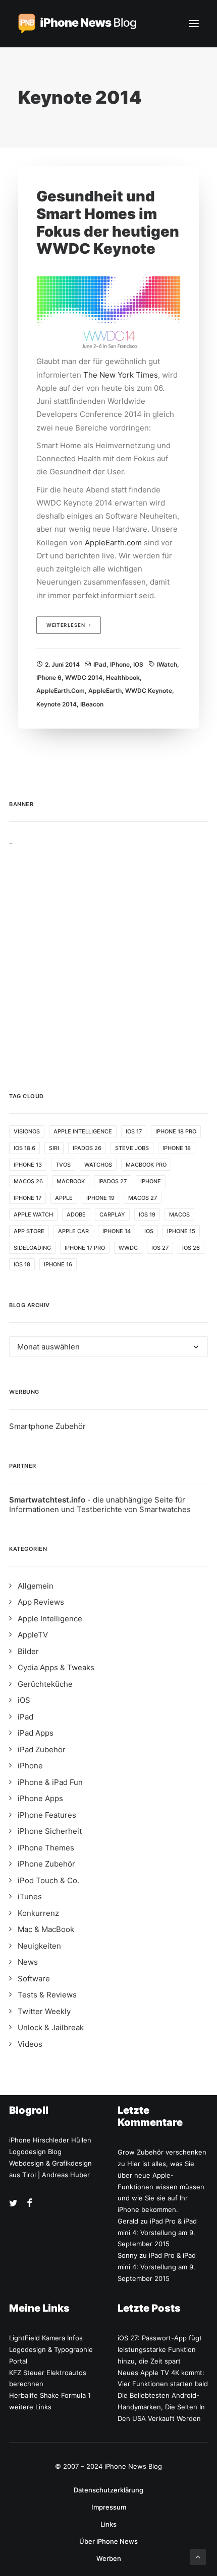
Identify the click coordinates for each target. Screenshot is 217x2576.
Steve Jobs (132, 1148)
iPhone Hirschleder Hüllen (50, 2140)
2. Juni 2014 (62, 664)
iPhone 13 (28, 1165)
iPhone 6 (49, 677)
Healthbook (123, 677)
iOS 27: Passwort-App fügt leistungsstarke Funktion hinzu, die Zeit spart (160, 2349)
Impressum (109, 2507)
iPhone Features (47, 1815)
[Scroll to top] (198, 2556)
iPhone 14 (117, 1231)
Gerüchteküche (45, 1684)
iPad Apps (36, 1733)
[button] (194, 24)
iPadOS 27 (113, 1181)
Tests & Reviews (47, 1995)
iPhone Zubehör (46, 1864)
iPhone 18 (177, 1148)
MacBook (71, 1181)
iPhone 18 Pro (176, 1131)
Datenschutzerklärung (108, 2490)
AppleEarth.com (113, 543)
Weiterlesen (66, 625)
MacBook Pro (146, 1165)
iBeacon (92, 704)
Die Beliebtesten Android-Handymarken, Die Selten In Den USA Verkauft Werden (161, 2407)
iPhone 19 (100, 1198)
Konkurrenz (38, 1913)
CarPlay (112, 1214)
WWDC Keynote (149, 691)
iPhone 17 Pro (85, 1248)
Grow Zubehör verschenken (162, 2152)
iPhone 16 (58, 1264)
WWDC (128, 1248)
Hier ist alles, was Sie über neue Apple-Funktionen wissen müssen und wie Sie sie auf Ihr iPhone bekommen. (161, 2187)
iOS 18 (22, 1264)
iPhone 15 (181, 1231)
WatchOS (98, 1165)
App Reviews (41, 1602)
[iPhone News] (77, 24)
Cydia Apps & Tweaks (56, 1667)
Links (108, 2524)
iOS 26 (191, 1248)
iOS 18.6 (24, 1148)
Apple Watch (33, 1214)
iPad (100, 664)
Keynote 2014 (57, 704)
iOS (138, 664)
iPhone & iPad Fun (50, 1782)
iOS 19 (147, 1214)
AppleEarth (105, 691)
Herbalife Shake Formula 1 (50, 2395)
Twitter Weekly (44, 2011)
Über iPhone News (108, 2541)
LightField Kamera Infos (46, 2338)
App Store (29, 1231)
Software (34, 1979)
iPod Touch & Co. (48, 1880)
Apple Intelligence (83, 1131)
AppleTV (33, 1635)
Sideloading (32, 1248)
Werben (109, 2558)
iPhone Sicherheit (50, 1831)
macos (179, 1214)
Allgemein (36, 1586)
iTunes (30, 1897)
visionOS (27, 1131)
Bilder (28, 1651)
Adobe (76, 1214)
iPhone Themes (46, 1848)
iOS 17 (134, 1131)
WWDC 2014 (84, 677)
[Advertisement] (108, 953)
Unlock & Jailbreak (51, 2027)
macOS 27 (143, 1198)
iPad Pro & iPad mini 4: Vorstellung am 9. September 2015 (157, 2233)
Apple (64, 1198)
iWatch (167, 664)
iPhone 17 (28, 1198)
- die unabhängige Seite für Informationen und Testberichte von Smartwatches (100, 1505)
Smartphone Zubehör (47, 1426)
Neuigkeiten (39, 1946)
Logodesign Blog (35, 2152)
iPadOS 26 (87, 1148)
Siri (54, 1148)
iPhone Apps (40, 1798)
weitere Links (30, 2407)
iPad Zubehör (42, 1749)
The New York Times (121, 375)
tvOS (63, 1165)
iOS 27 (160, 1248)
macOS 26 (28, 1181)
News (28, 1962)
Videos (30, 2044)
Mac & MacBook (46, 1929)
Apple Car (73, 1231)
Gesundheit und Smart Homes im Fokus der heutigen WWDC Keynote (108, 222)
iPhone (120, 664)
